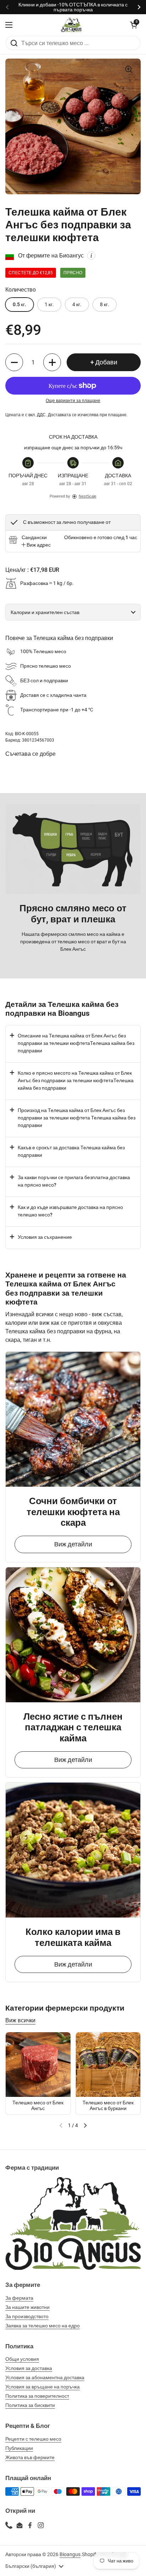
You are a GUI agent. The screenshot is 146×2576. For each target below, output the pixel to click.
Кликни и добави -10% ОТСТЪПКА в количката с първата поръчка (73, 7)
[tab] (36, 545)
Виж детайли (73, 1544)
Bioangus (70, 2554)
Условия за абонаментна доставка (45, 2377)
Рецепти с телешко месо (33, 2439)
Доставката (59, 415)
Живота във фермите (30, 2457)
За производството (27, 2316)
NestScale (88, 496)
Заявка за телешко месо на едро (43, 2326)
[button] (134, 25)
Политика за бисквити (30, 2405)
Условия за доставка (29, 2368)
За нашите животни (27, 2307)
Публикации (19, 2448)
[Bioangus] (71, 25)
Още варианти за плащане (73, 401)
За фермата (19, 2298)
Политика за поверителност (37, 2396)
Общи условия (22, 2359)
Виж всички (20, 2020)
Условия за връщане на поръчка (43, 2387)
